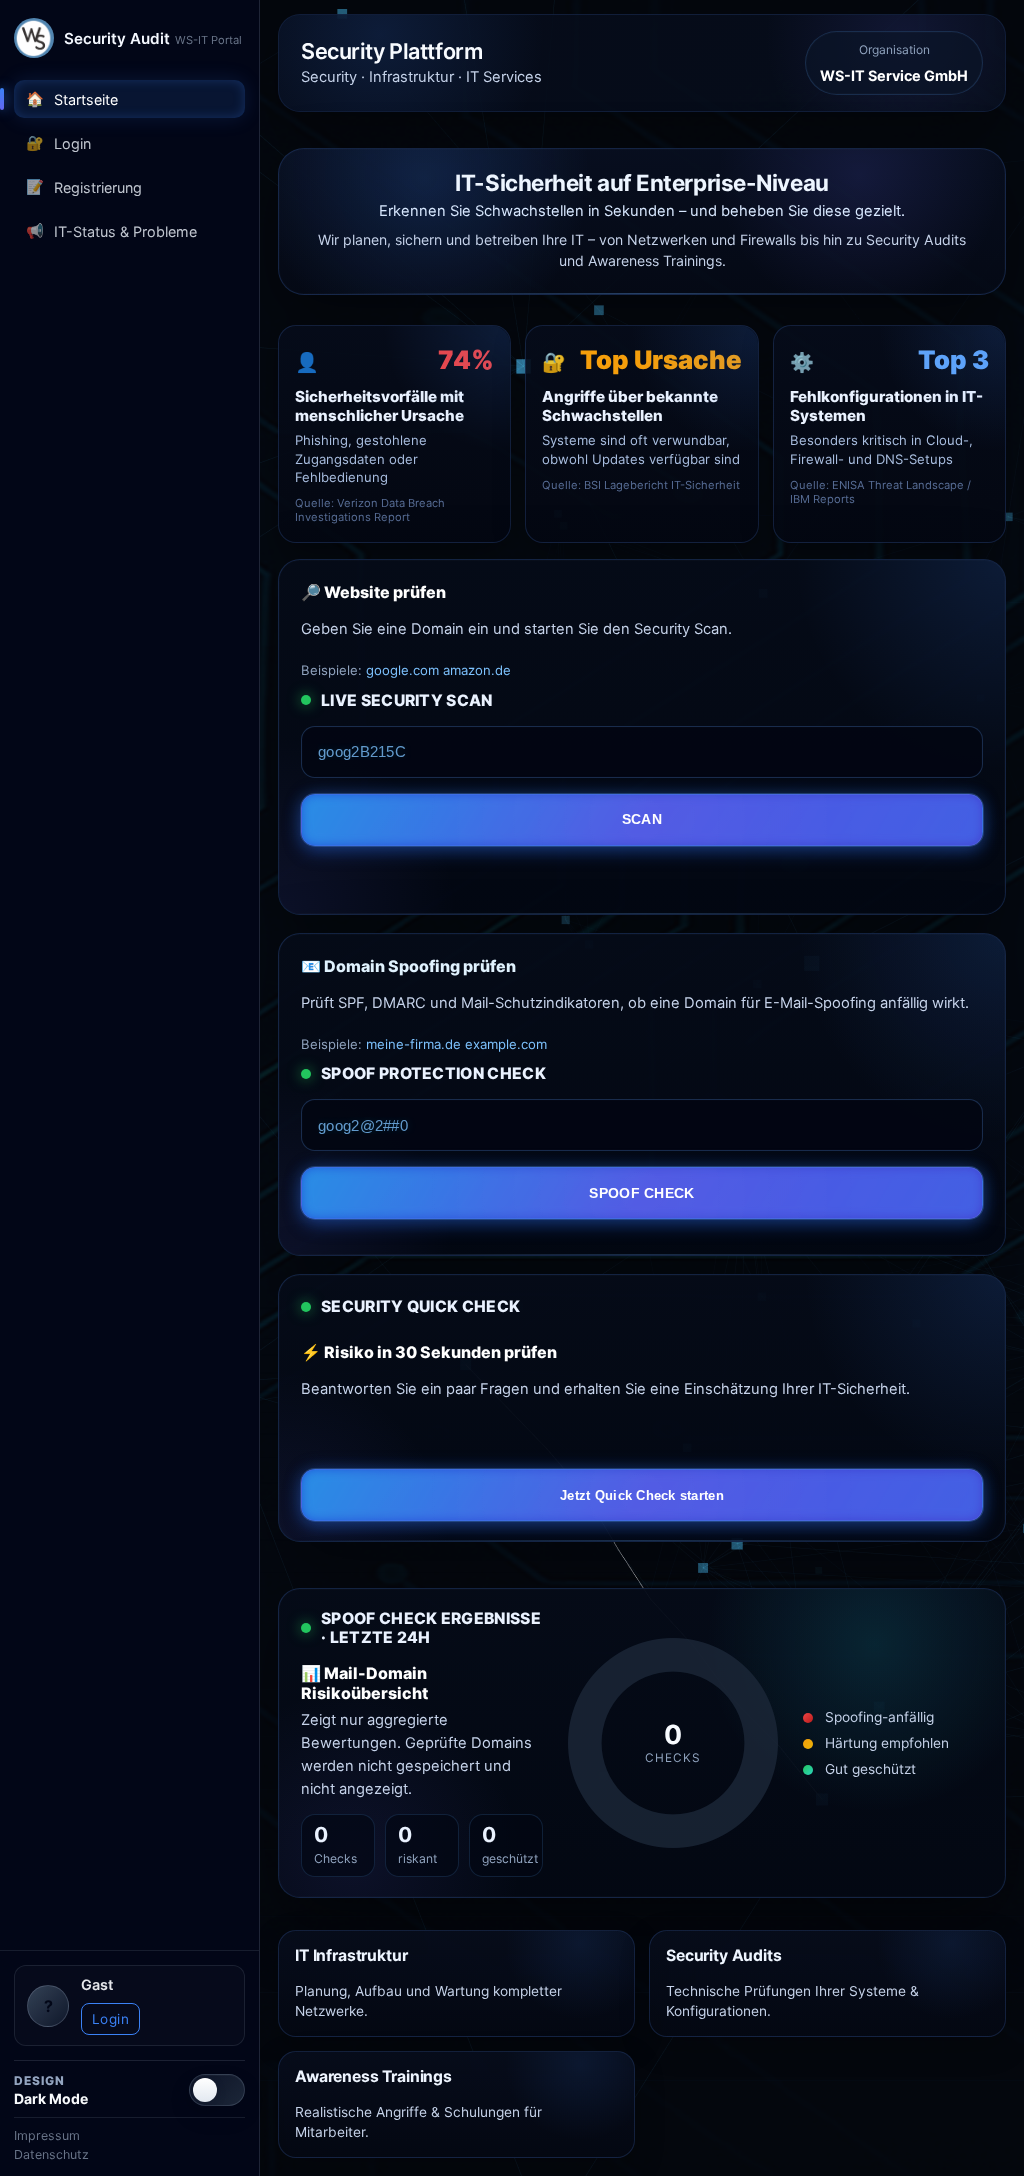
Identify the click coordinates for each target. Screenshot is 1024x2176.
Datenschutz (51, 2154)
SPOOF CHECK (641, 1193)
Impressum (47, 2135)
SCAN (642, 819)
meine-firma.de (413, 1044)
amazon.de (477, 670)
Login (110, 2019)
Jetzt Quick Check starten (642, 1495)
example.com (506, 1044)
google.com (402, 670)
